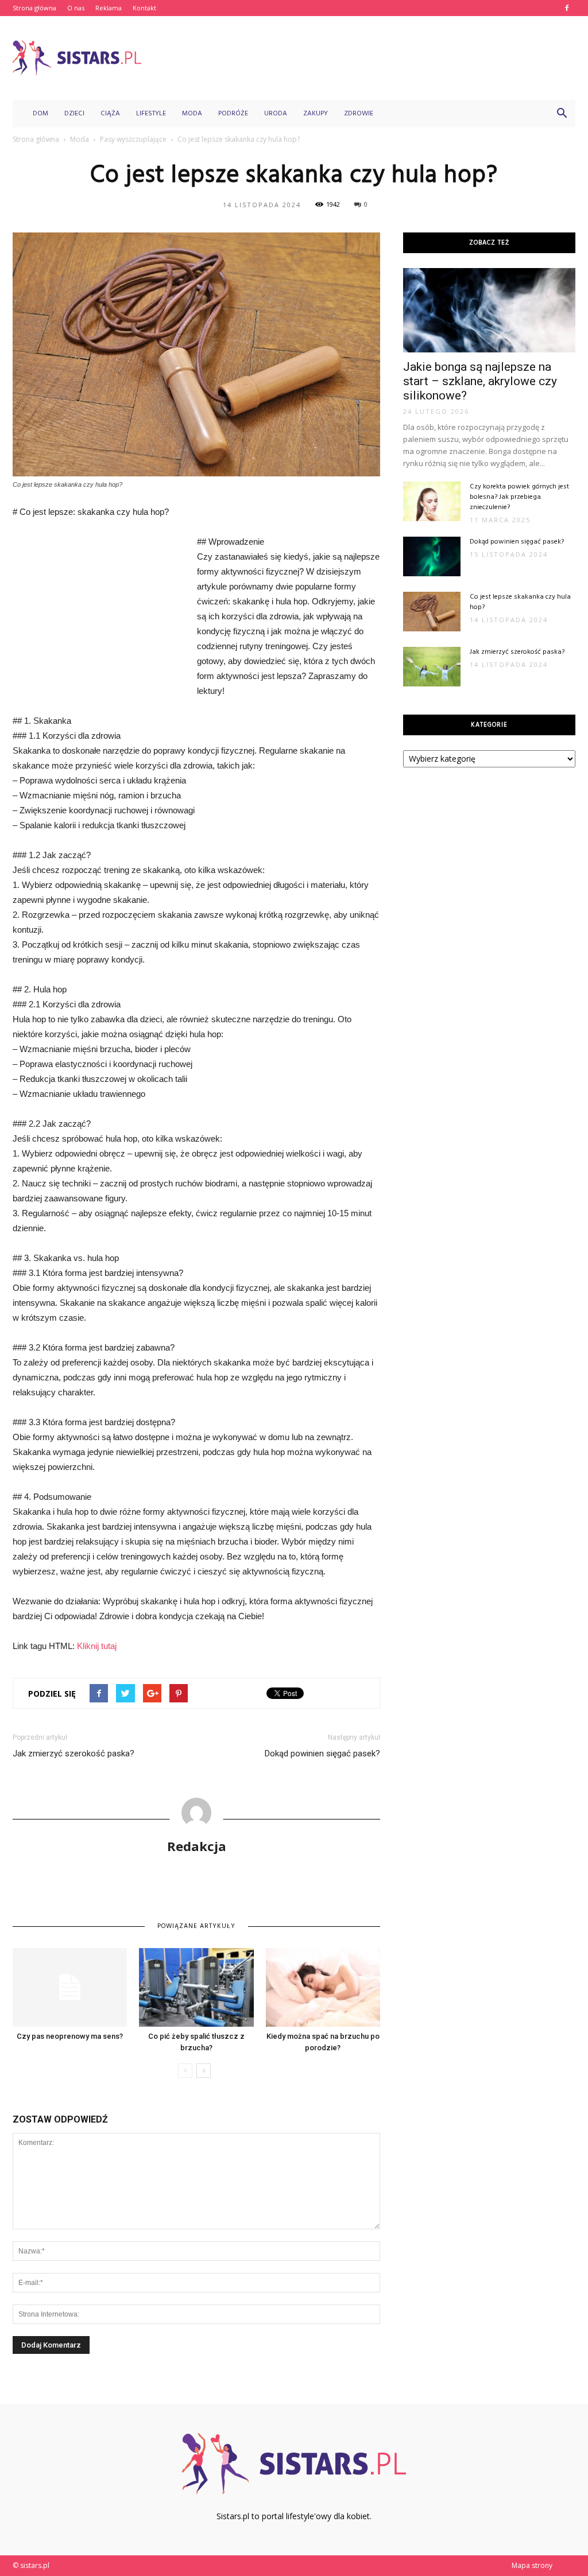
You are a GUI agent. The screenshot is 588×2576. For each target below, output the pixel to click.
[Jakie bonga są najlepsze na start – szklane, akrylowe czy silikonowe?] (489, 310)
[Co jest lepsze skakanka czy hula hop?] (432, 612)
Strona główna (34, 8)
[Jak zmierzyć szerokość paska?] (432, 667)
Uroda (276, 114)
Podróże (233, 114)
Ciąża (110, 114)
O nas (76, 8)
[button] (562, 114)
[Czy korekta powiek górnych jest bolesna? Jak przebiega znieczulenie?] (432, 501)
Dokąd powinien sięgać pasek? (322, 1753)
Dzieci (74, 114)
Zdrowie (359, 114)
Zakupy (316, 114)
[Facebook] (567, 8)
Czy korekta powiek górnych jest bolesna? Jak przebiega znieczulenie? (519, 497)
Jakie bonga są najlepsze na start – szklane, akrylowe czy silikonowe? (480, 381)
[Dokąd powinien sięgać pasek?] (432, 556)
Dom (40, 114)
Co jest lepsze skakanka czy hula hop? (520, 602)
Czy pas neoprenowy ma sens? (70, 2036)
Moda (192, 114)
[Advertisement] (366, 58)
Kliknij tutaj (97, 1646)
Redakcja (197, 1846)
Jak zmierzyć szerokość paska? (73, 1753)
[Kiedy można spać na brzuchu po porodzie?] (323, 1987)
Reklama (109, 8)
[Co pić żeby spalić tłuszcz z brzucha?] (196, 1987)
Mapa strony (532, 2565)
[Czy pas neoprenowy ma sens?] (70, 1987)
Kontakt (144, 8)
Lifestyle (151, 114)
